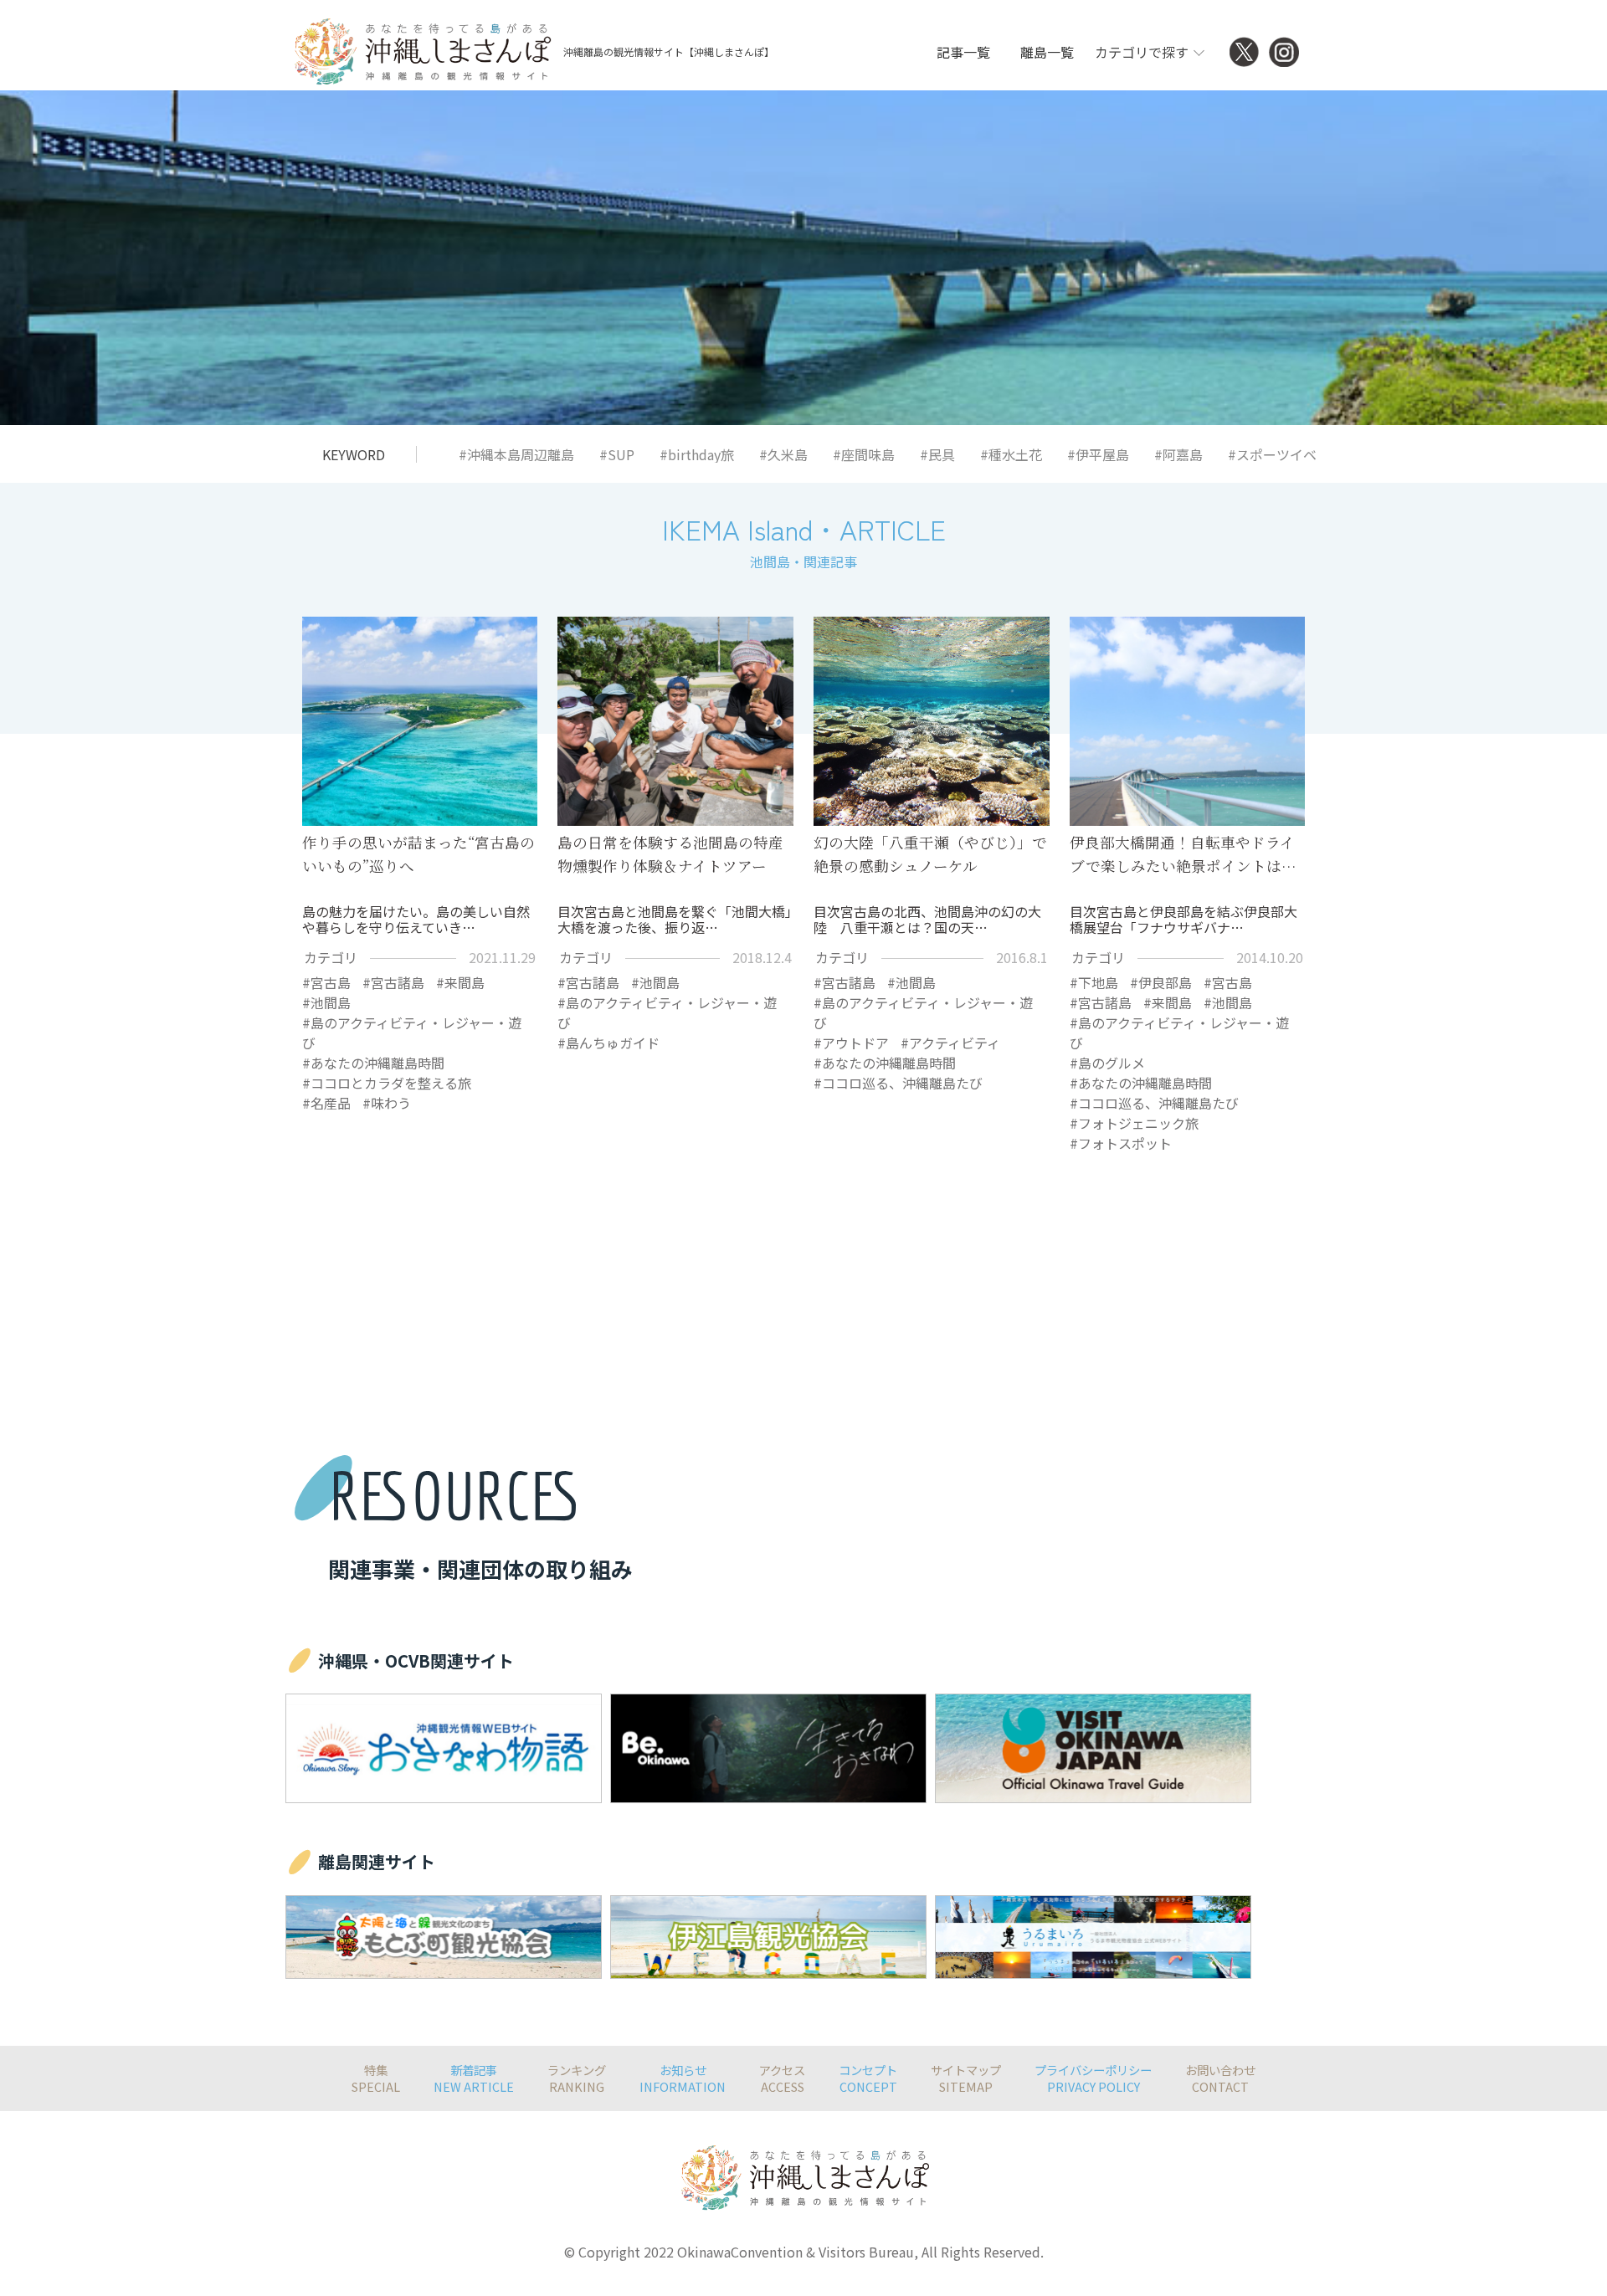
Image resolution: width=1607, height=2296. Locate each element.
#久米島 (783, 454)
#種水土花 (1011, 454)
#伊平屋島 (1098, 454)
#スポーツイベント (1286, 454)
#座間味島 (864, 454)
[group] (444, 1748)
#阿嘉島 (1178, 454)
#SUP (617, 454)
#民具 (937, 454)
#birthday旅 (697, 454)
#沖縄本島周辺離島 (516, 454)
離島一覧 (1047, 52)
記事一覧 (963, 52)
